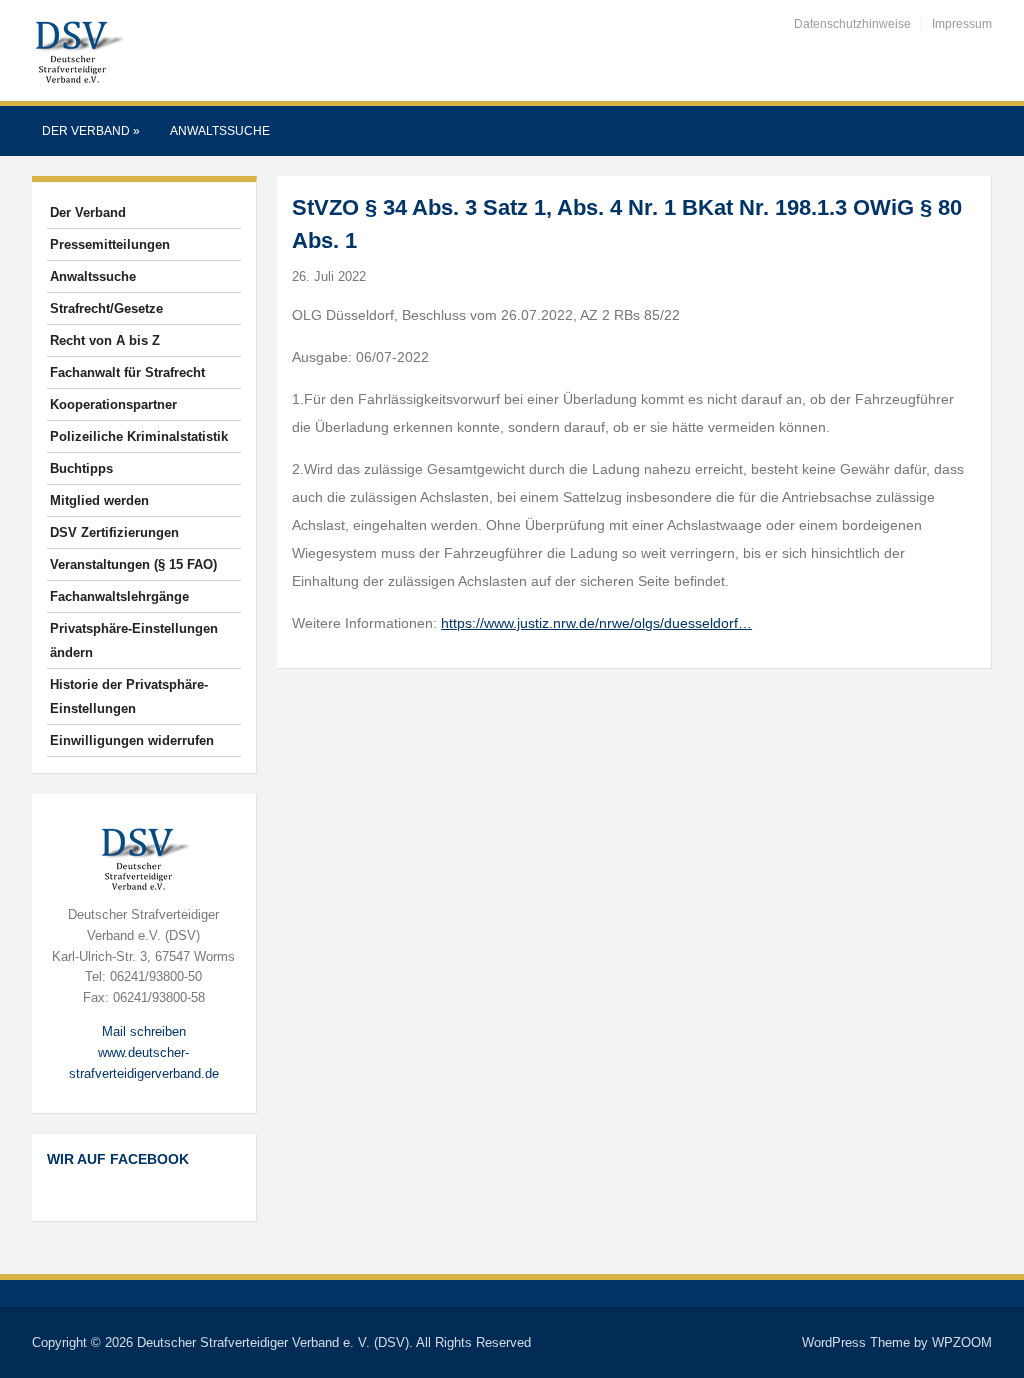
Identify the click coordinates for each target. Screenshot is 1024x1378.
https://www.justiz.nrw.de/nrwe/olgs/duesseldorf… (596, 623)
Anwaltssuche (220, 131)
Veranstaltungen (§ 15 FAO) (133, 564)
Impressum (962, 24)
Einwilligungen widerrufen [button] (132, 740)
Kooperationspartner (113, 404)
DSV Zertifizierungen (114, 532)
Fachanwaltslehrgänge (119, 596)
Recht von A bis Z (105, 340)
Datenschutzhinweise (852, 24)
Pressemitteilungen (110, 244)
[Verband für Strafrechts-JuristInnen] (78, 49)
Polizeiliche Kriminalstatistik (139, 436)
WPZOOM (962, 1342)
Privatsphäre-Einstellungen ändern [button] (134, 640)
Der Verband (91, 131)
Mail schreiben (144, 1031)
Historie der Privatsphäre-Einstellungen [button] (129, 696)
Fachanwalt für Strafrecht (127, 372)
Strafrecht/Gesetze (106, 308)
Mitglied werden (99, 500)
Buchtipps (81, 468)
